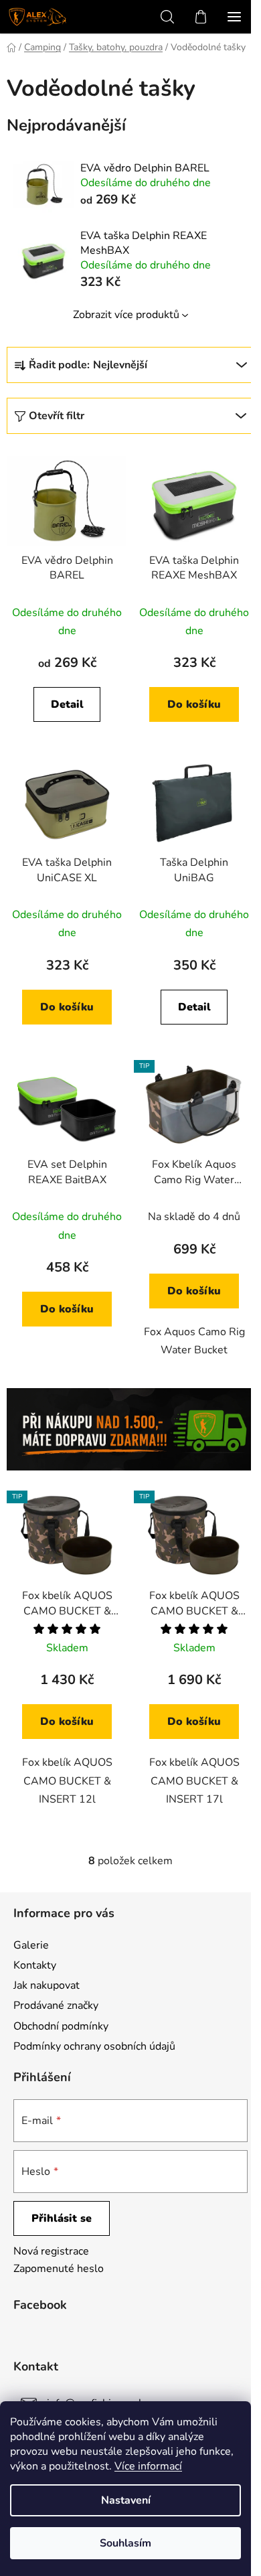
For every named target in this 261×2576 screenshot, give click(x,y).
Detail (67, 704)
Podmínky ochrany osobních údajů (94, 2046)
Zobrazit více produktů (126, 315)
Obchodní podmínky (61, 2026)
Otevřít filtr (57, 416)
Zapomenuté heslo (59, 2269)
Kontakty (35, 1965)
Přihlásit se (62, 2218)
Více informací (148, 2466)
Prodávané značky (56, 2005)
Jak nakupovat (47, 1985)
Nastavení (126, 2500)
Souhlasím (125, 2543)
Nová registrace (51, 2251)
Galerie (31, 1945)
